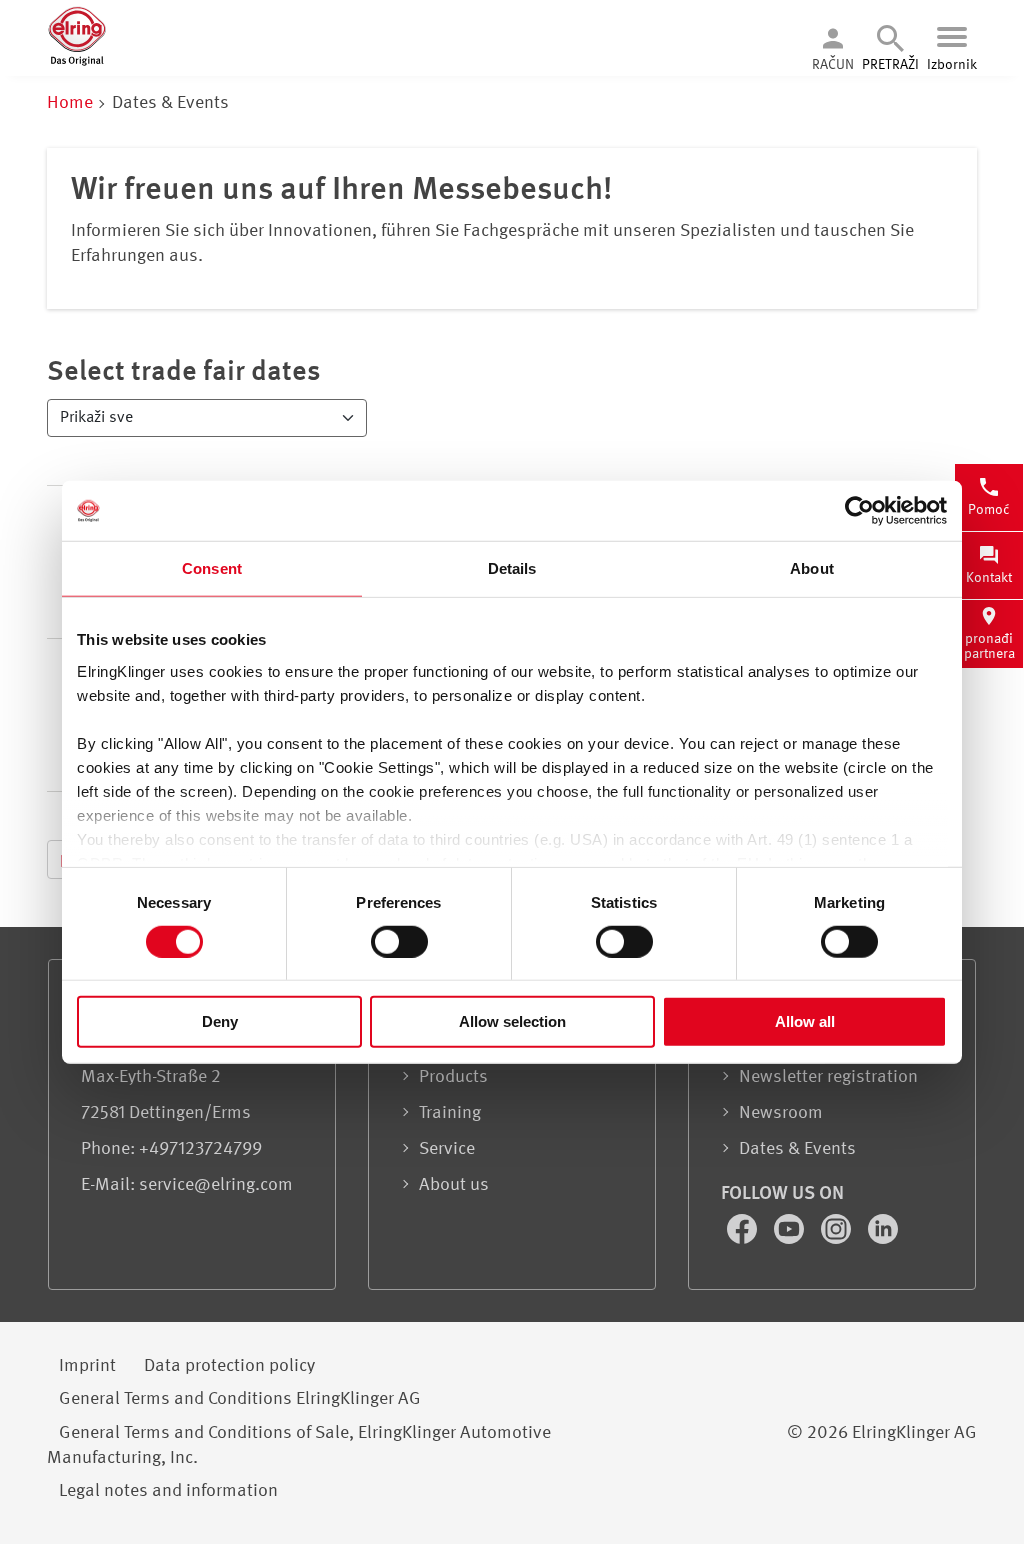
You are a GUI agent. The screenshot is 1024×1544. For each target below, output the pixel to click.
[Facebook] (744, 1239)
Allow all (805, 1021)
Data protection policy (229, 1366)
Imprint (87, 1366)
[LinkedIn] (883, 1239)
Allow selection (512, 1021)
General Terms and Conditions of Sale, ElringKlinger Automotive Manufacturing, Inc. (299, 1445)
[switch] (399, 942)
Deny (220, 1021)
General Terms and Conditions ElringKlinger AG (240, 1399)
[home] (77, 62)
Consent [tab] (212, 568)
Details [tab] (512, 568)
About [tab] (812, 568)
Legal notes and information (168, 1491)
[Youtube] (791, 1239)
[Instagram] (838, 1239)
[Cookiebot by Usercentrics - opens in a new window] (859, 511)
